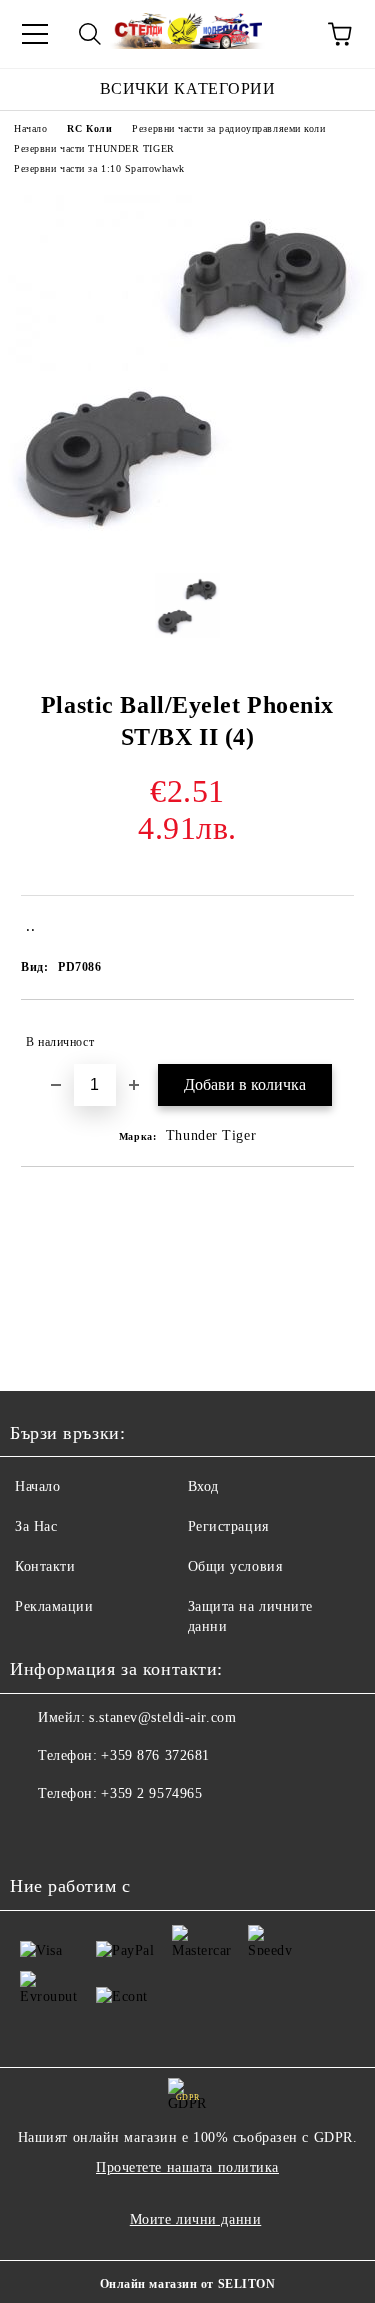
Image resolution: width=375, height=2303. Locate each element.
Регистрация (228, 1526)
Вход (203, 1486)
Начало (30, 128)
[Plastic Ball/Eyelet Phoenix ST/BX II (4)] (188, 542)
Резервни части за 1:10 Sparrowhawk (99, 168)
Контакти (45, 1566)
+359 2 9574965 (151, 1793)
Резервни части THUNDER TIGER (94, 148)
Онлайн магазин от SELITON (188, 2284)
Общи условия (235, 1566)
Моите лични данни (196, 2219)
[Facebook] (36, 1834)
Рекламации (54, 1606)
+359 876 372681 (155, 1755)
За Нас (36, 1526)
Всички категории (188, 88)
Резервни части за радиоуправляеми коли (228, 128)
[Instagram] (80, 1834)
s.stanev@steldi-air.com (162, 1717)
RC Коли (89, 128)
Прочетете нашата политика (187, 2167)
